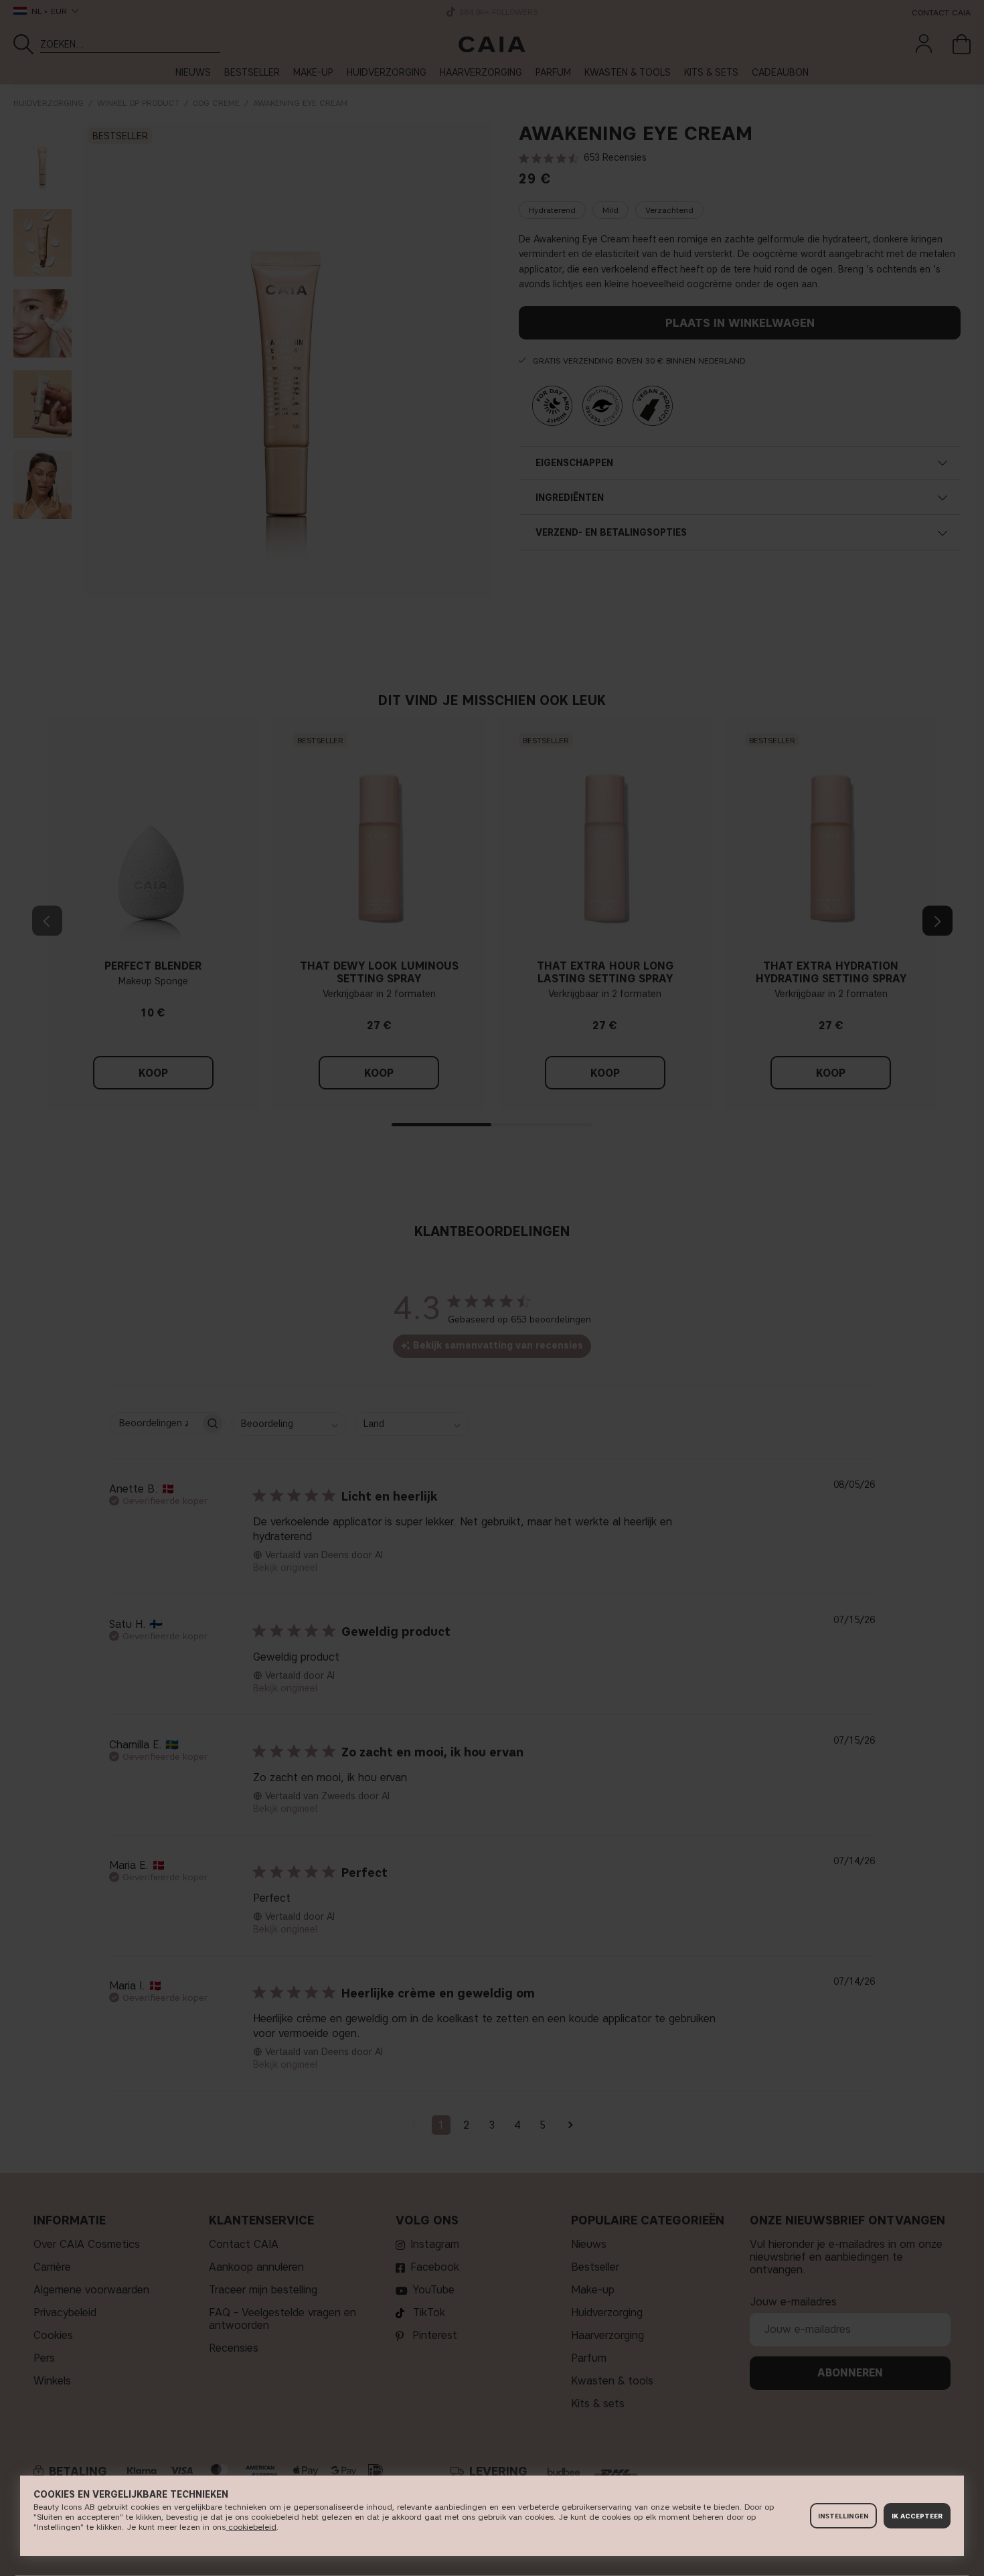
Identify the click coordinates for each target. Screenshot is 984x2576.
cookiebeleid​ (251, 2527)
